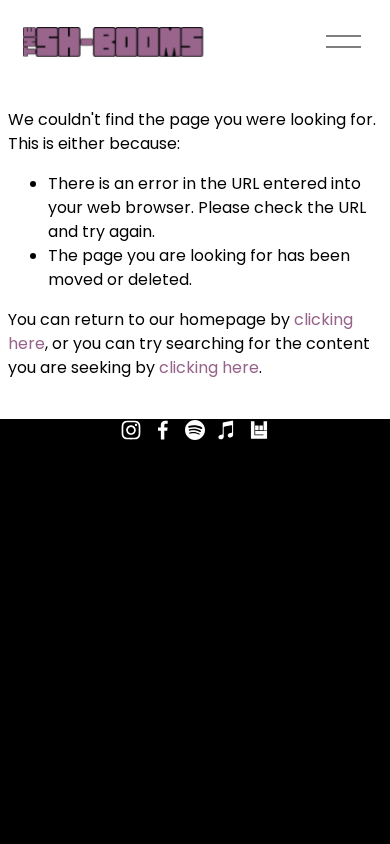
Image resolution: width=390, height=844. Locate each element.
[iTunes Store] (227, 430)
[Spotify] (195, 430)
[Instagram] (131, 430)
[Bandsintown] (259, 430)
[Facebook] (163, 430)
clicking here (209, 367)
